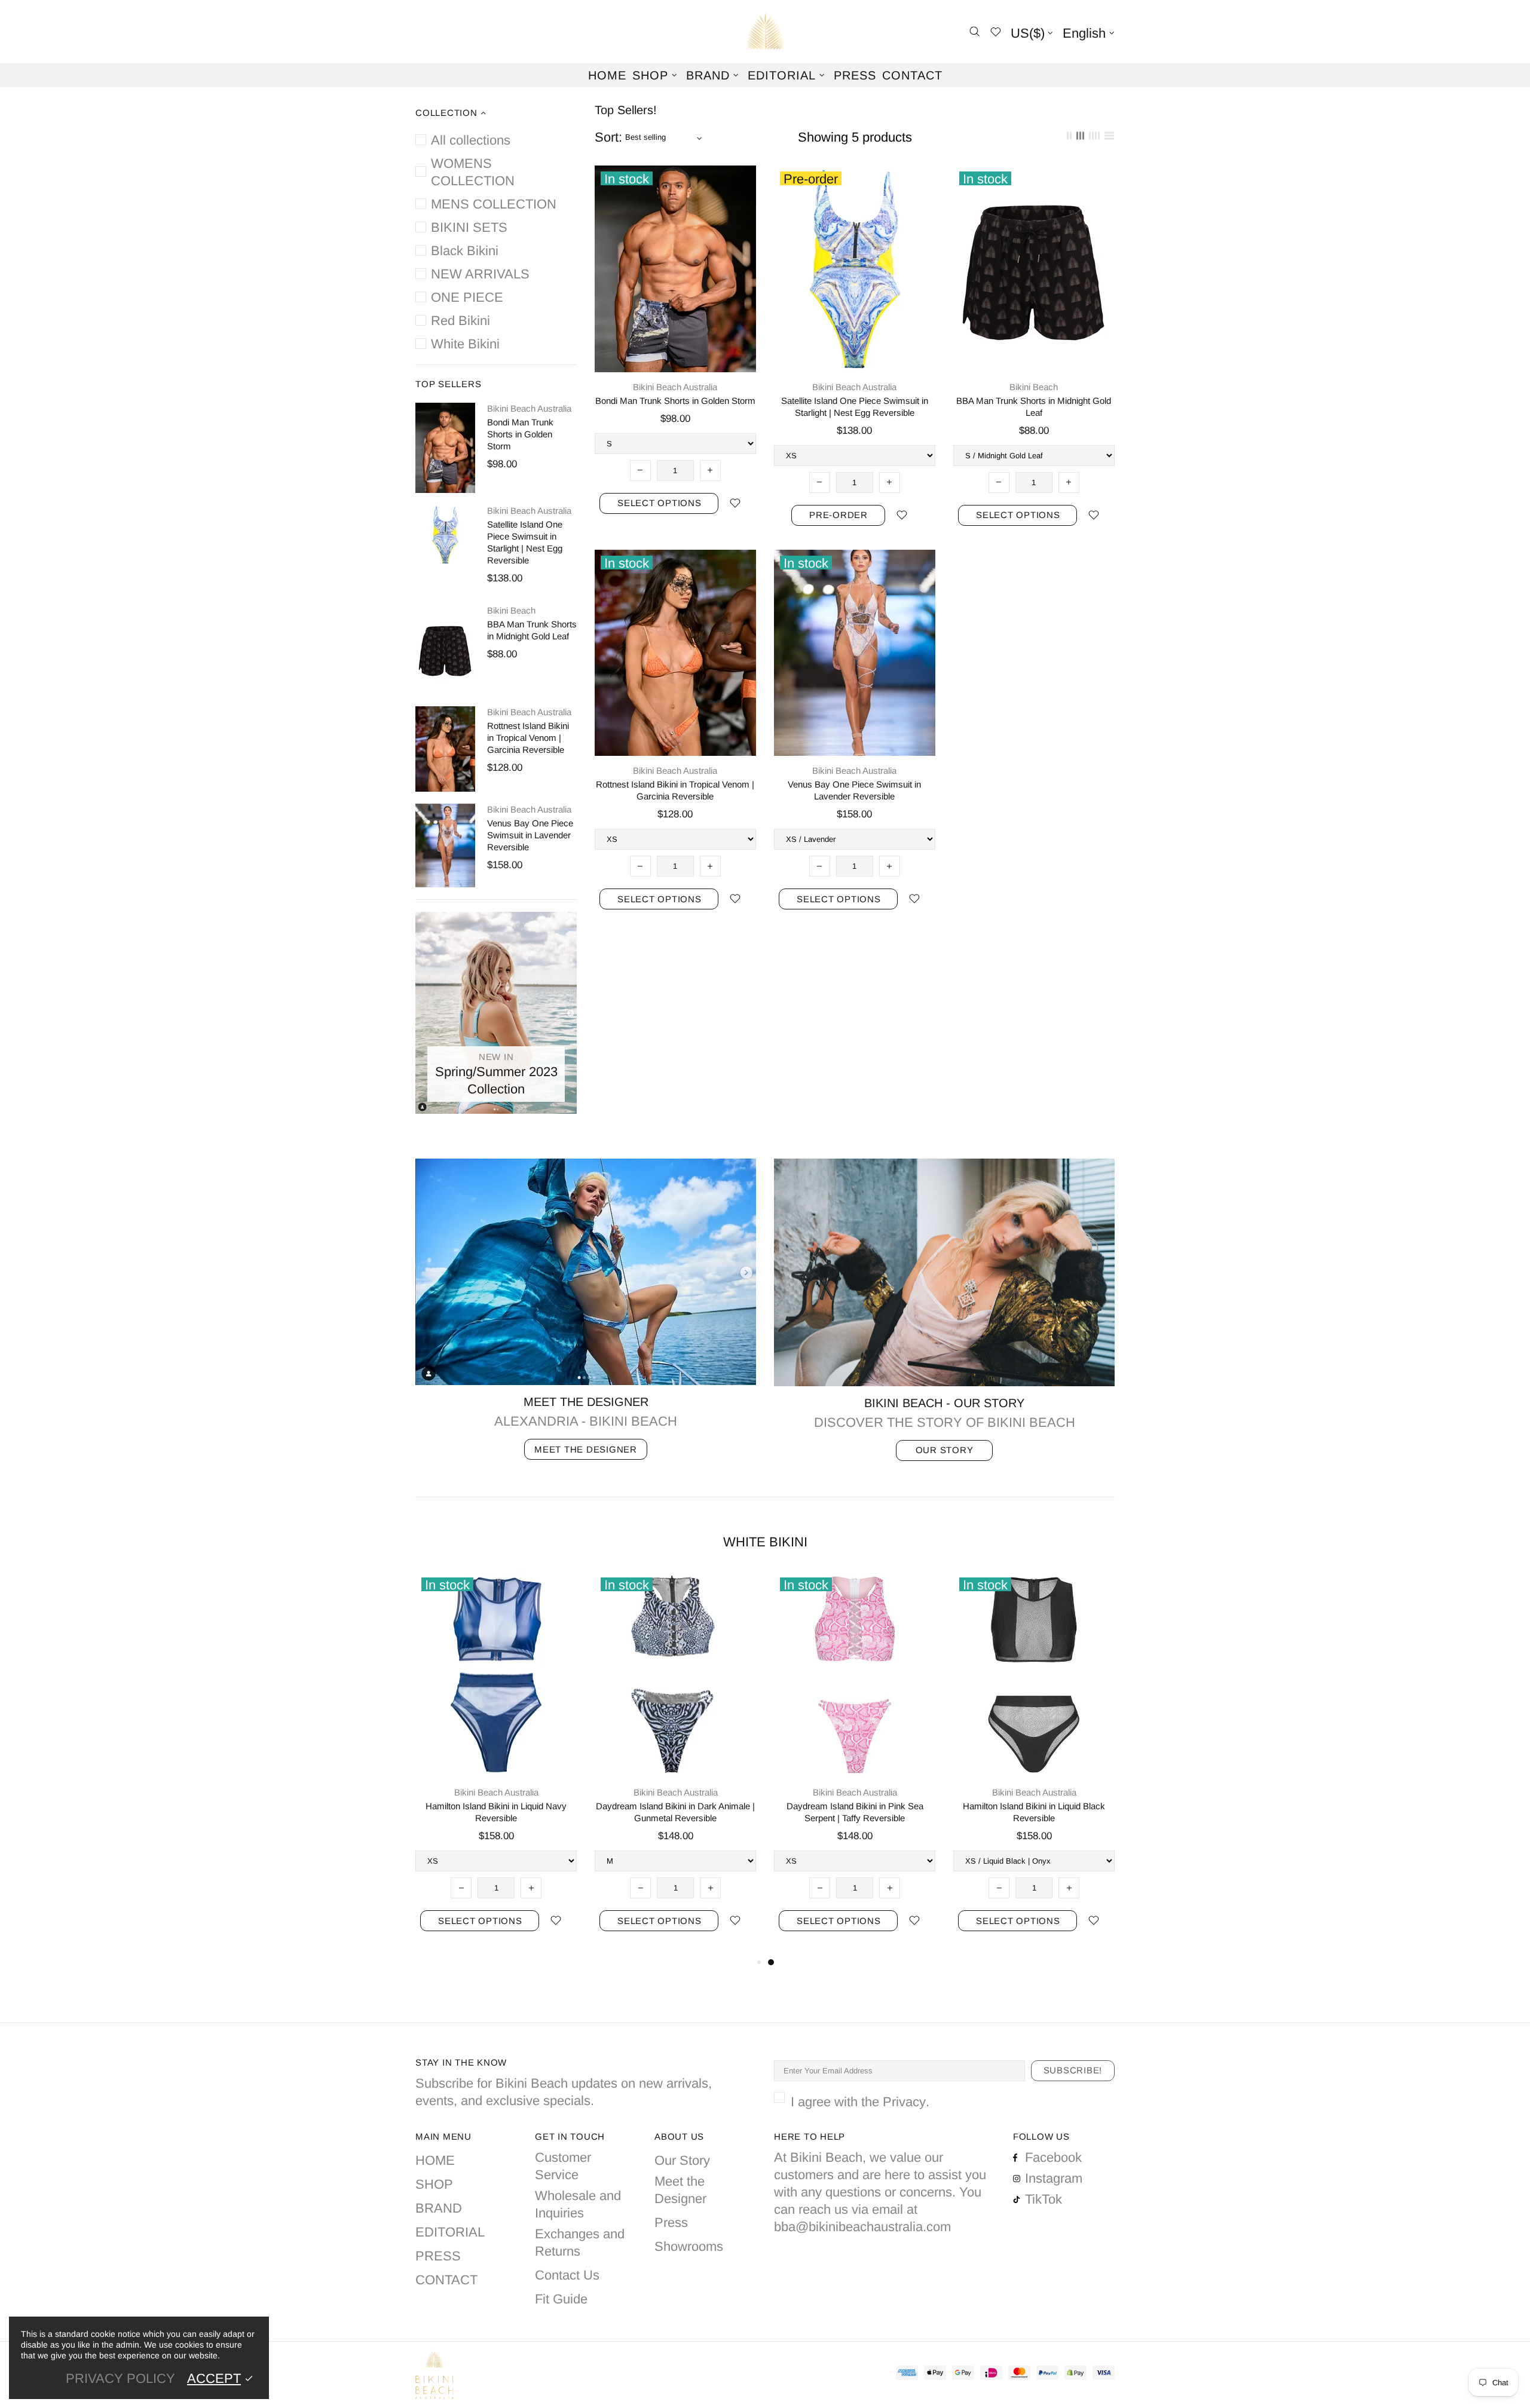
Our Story (682, 2160)
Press (671, 2222)
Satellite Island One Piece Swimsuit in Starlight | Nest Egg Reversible (525, 542)
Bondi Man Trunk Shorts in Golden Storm (520, 434)
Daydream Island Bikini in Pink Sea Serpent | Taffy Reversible (855, 1812)
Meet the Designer (680, 2190)
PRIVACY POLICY (120, 2378)
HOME (435, 2160)
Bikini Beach (511, 610)
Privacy (904, 2102)
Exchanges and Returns (580, 2242)
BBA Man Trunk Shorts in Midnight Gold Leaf (532, 630)
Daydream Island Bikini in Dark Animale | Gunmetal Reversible (675, 1812)
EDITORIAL (450, 2232)
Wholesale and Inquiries (578, 2204)
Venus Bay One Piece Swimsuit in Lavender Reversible (530, 835)
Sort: (608, 137)
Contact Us (567, 2275)
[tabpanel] (855, 1764)
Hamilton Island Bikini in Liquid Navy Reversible (496, 1812)
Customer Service (563, 2166)
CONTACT (446, 2280)
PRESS (438, 2256)
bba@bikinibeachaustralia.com (862, 2227)
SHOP (434, 2184)
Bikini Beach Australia (765, 32)
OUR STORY (945, 1450)
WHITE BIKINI (765, 1542)
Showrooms (689, 2246)
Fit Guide (561, 2299)
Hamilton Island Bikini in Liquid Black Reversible (1034, 1812)
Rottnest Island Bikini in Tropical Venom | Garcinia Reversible (528, 738)
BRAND (439, 2208)
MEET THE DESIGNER (586, 1449)
